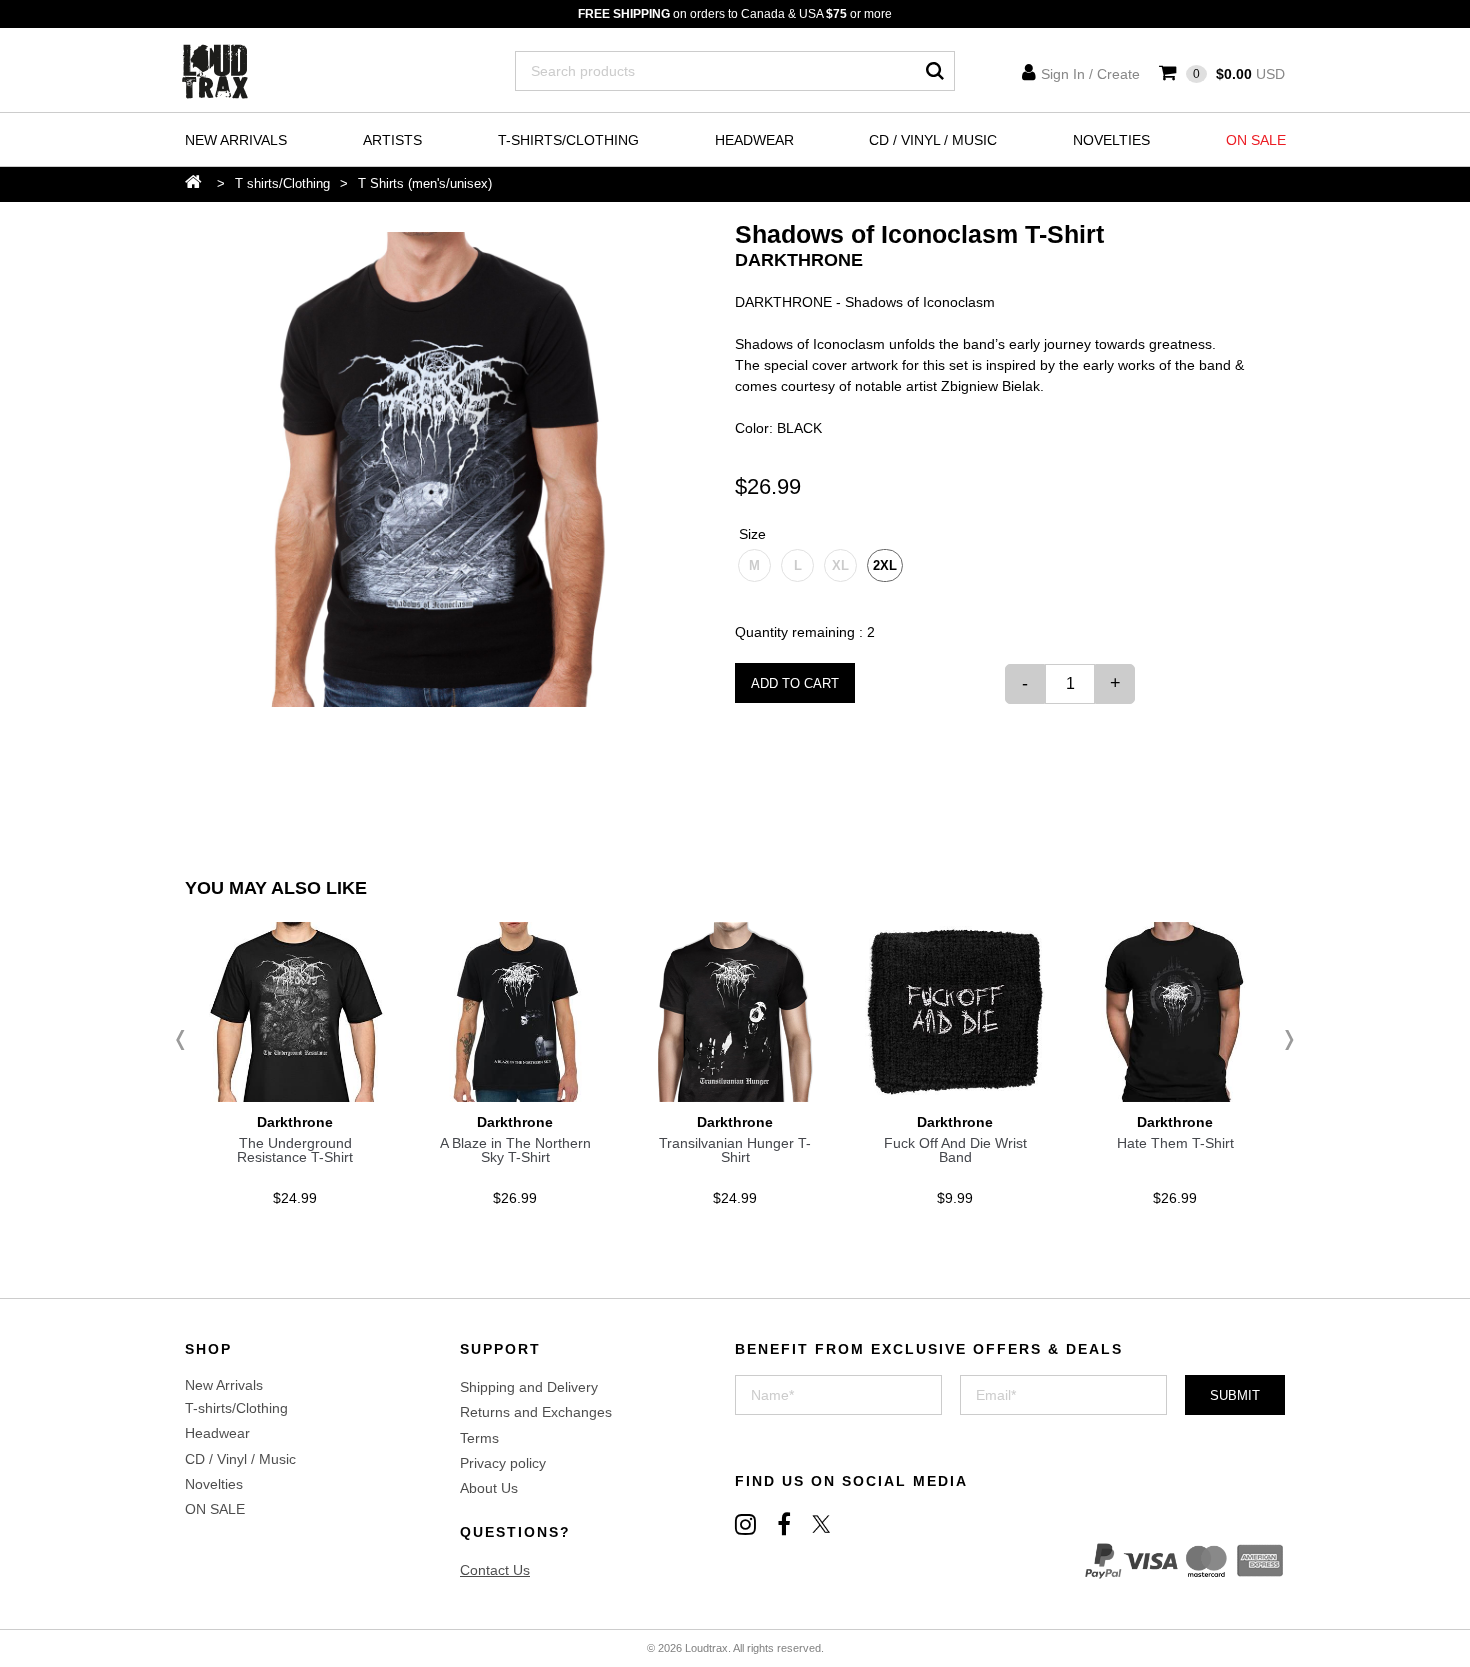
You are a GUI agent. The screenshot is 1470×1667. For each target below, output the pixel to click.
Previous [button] (185, 1040)
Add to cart (795, 683)
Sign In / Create (1090, 74)
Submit (1235, 1395)
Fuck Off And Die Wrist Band (955, 1150)
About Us (489, 1488)
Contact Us (495, 1570)
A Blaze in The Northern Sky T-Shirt (515, 1150)
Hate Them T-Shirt (1175, 1143)
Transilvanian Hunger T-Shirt (735, 1150)
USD (1239, 74)
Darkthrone (799, 260)
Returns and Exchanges (536, 1412)
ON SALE (1256, 140)
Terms (479, 1438)
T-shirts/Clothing (568, 140)
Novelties (1111, 140)
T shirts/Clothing (282, 183)
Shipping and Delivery (529, 1387)
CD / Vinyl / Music (933, 140)
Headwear (754, 140)
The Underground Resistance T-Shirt (295, 1150)
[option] (432, 469)
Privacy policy (503, 1463)
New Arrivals (236, 140)
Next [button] (1285, 1040)
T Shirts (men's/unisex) (425, 183)
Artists (392, 140)
